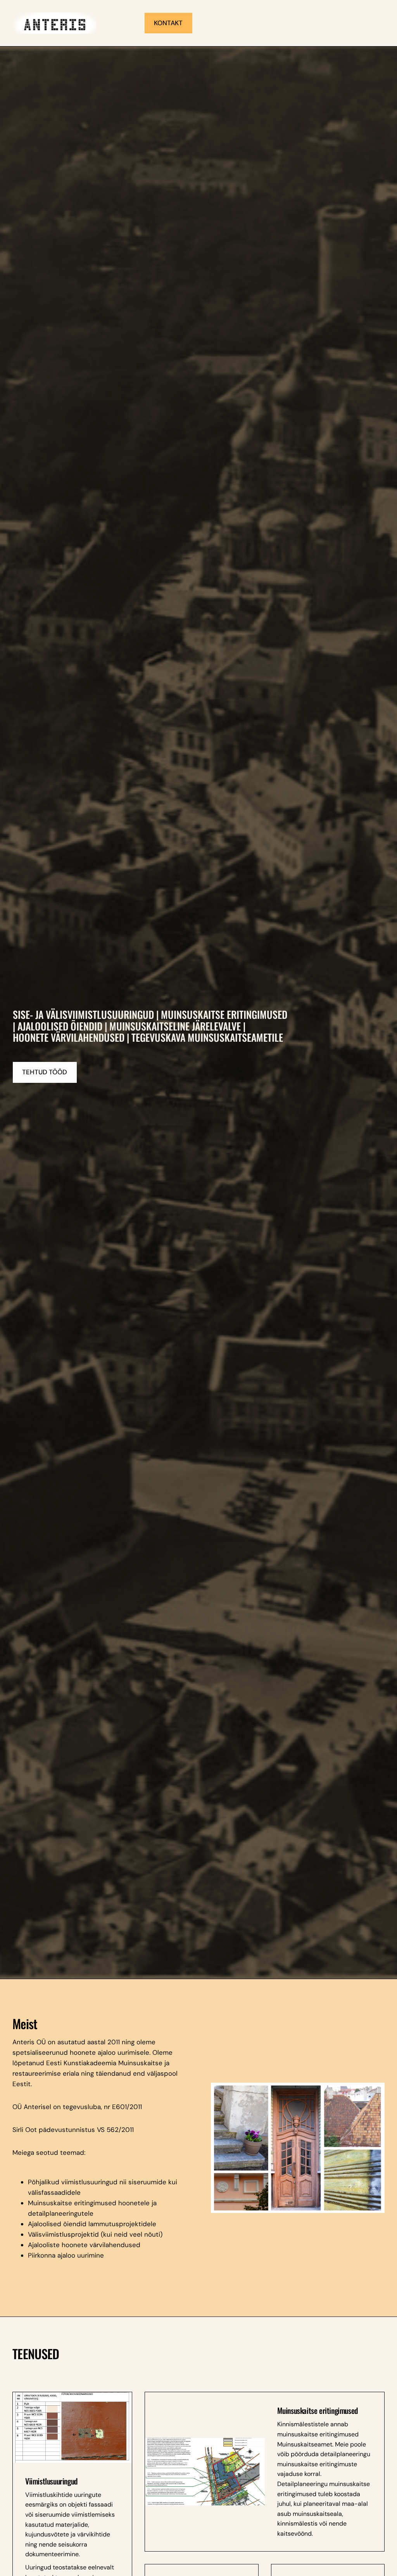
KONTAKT (168, 23)
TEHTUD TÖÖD (45, 1072)
